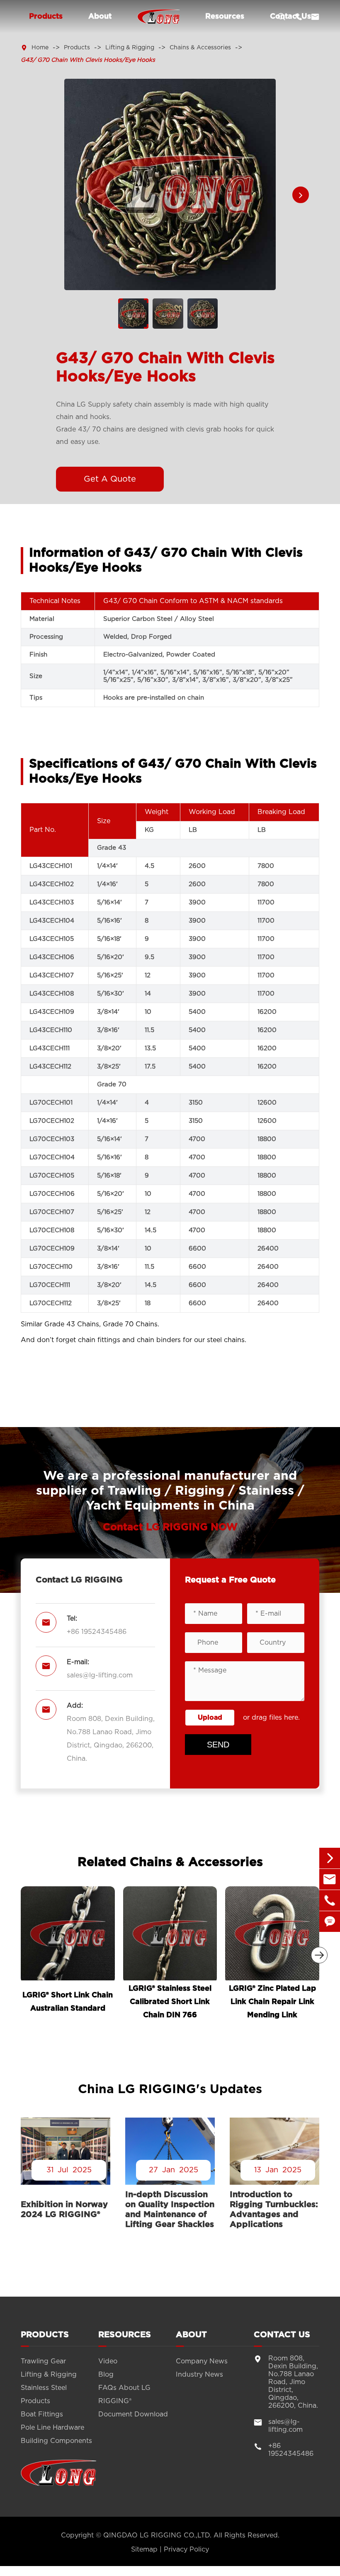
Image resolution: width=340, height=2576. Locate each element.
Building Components (56, 2441)
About (100, 17)
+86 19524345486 (97, 1632)
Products (46, 17)
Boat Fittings (42, 2414)
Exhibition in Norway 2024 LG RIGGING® (64, 2210)
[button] (301, 195)
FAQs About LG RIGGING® (124, 2394)
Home (40, 48)
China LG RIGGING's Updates (170, 2089)
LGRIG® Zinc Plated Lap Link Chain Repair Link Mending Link (272, 2002)
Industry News (199, 2375)
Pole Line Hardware (52, 2428)
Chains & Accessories (200, 48)
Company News (202, 2361)
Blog (106, 2375)
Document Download (133, 2414)
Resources (225, 17)
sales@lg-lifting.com (100, 1675)
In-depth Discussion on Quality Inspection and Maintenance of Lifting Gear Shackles (170, 2210)
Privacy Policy (186, 2549)
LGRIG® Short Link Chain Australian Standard (68, 2002)
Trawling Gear (43, 2361)
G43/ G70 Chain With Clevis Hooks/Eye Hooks (88, 60)
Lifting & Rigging (130, 48)
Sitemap (144, 2549)
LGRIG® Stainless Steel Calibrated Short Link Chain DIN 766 (170, 2002)
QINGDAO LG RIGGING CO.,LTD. (157, 2535)
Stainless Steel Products (44, 2394)
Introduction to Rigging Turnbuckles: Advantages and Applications (274, 2210)
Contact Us (282, 2335)
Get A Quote (110, 479)
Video (108, 2361)
